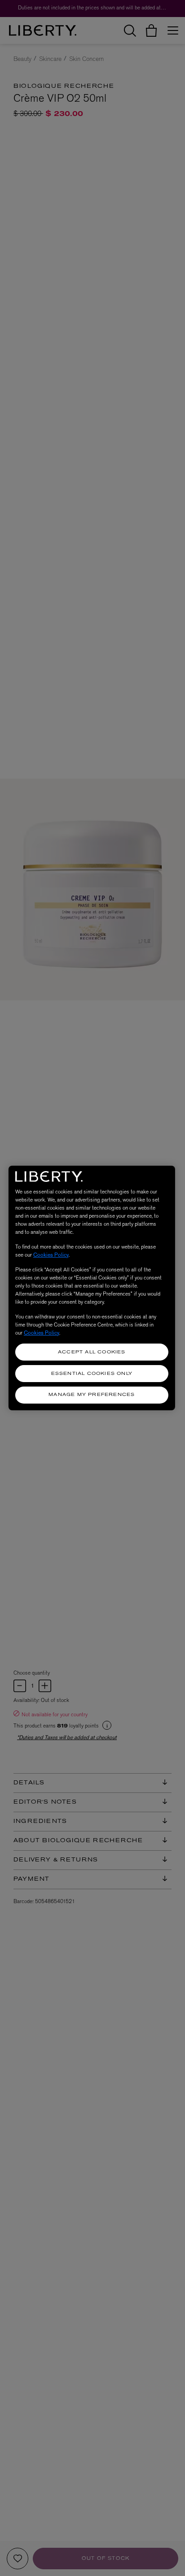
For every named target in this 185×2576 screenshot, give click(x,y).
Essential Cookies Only (92, 1374)
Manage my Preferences (92, 1395)
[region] (92, 1288)
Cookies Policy (51, 1255)
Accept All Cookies (92, 1352)
